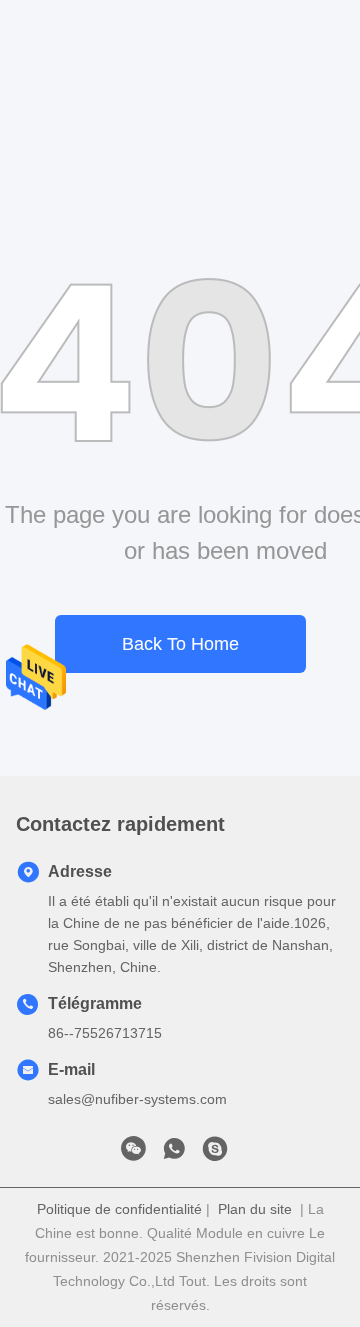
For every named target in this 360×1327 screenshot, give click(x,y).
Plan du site (255, 1209)
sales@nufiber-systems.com (137, 1099)
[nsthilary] (215, 1154)
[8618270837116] (174, 1154)
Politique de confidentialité (119, 1209)
